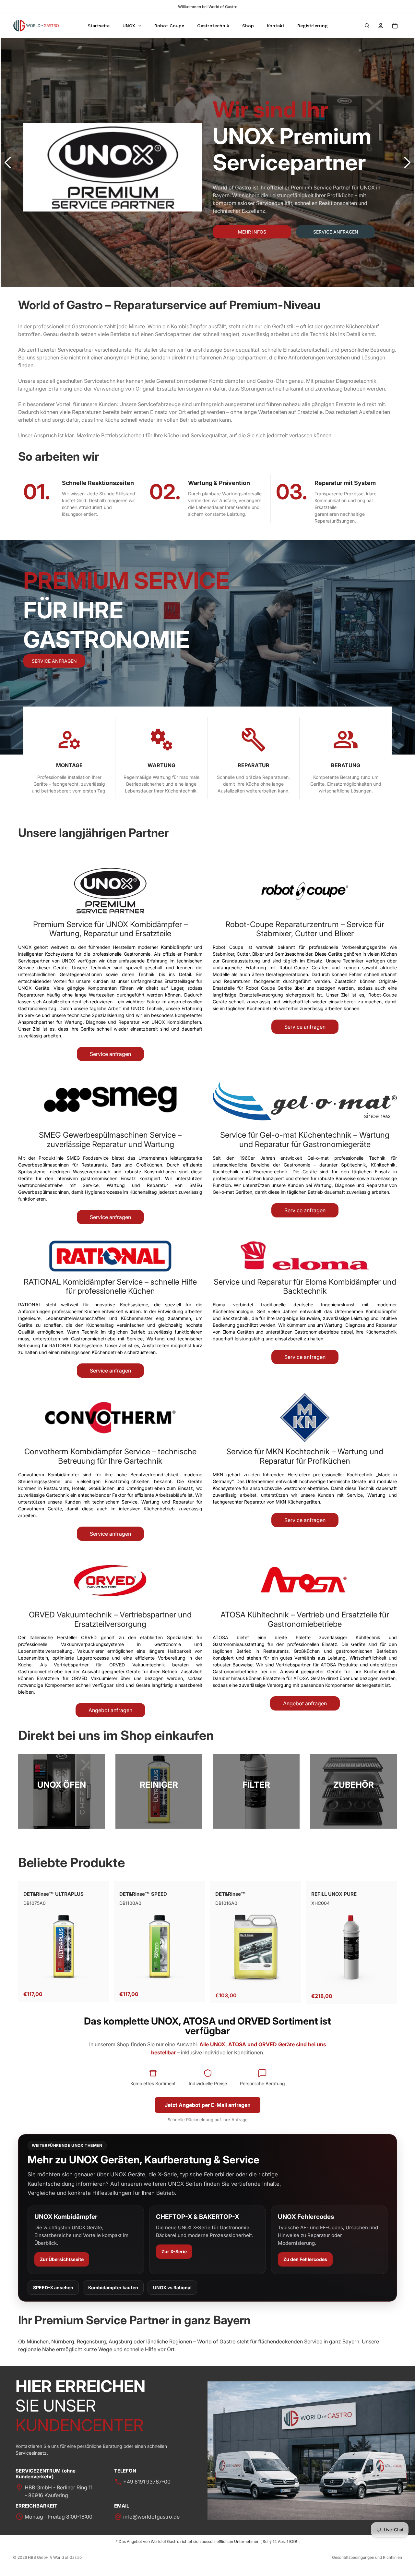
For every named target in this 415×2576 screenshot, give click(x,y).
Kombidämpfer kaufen (113, 2287)
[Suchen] (367, 26)
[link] (62, 1791)
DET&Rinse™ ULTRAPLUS (53, 1894)
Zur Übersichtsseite (62, 2259)
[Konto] (381, 26)
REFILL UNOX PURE (334, 1894)
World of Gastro (67, 2557)
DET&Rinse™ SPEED (143, 1894)
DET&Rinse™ (231, 1894)
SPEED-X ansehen (53, 2287)
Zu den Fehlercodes (305, 2259)
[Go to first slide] (407, 163)
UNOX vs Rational (172, 2287)
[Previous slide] (8, 163)
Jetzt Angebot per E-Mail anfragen (208, 2105)
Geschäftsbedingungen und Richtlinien (367, 2557)
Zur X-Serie (174, 2251)
